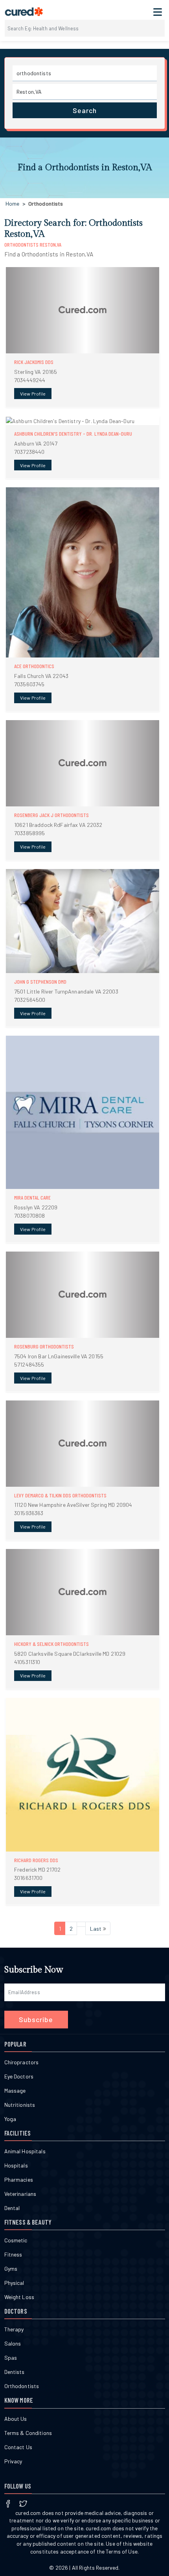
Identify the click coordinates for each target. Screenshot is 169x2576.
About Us (16, 2419)
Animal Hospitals (25, 2151)
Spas (11, 2358)
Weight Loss (19, 2297)
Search (85, 110)
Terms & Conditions (28, 2433)
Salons (13, 2343)
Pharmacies (19, 2179)
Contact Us (18, 2447)
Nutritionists (20, 2105)
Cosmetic (16, 2240)
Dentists (15, 2372)
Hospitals (16, 2165)
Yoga (10, 2119)
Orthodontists (22, 2386)
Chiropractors (22, 2062)
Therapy (14, 2329)
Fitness (13, 2254)
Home (13, 203)
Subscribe (36, 2019)
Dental (12, 2208)
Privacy (13, 2461)
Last (96, 1929)
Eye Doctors (19, 2076)
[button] (83, 337)
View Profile (33, 394)
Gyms (11, 2269)
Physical (14, 2283)
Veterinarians (20, 2194)
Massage (15, 2090)
